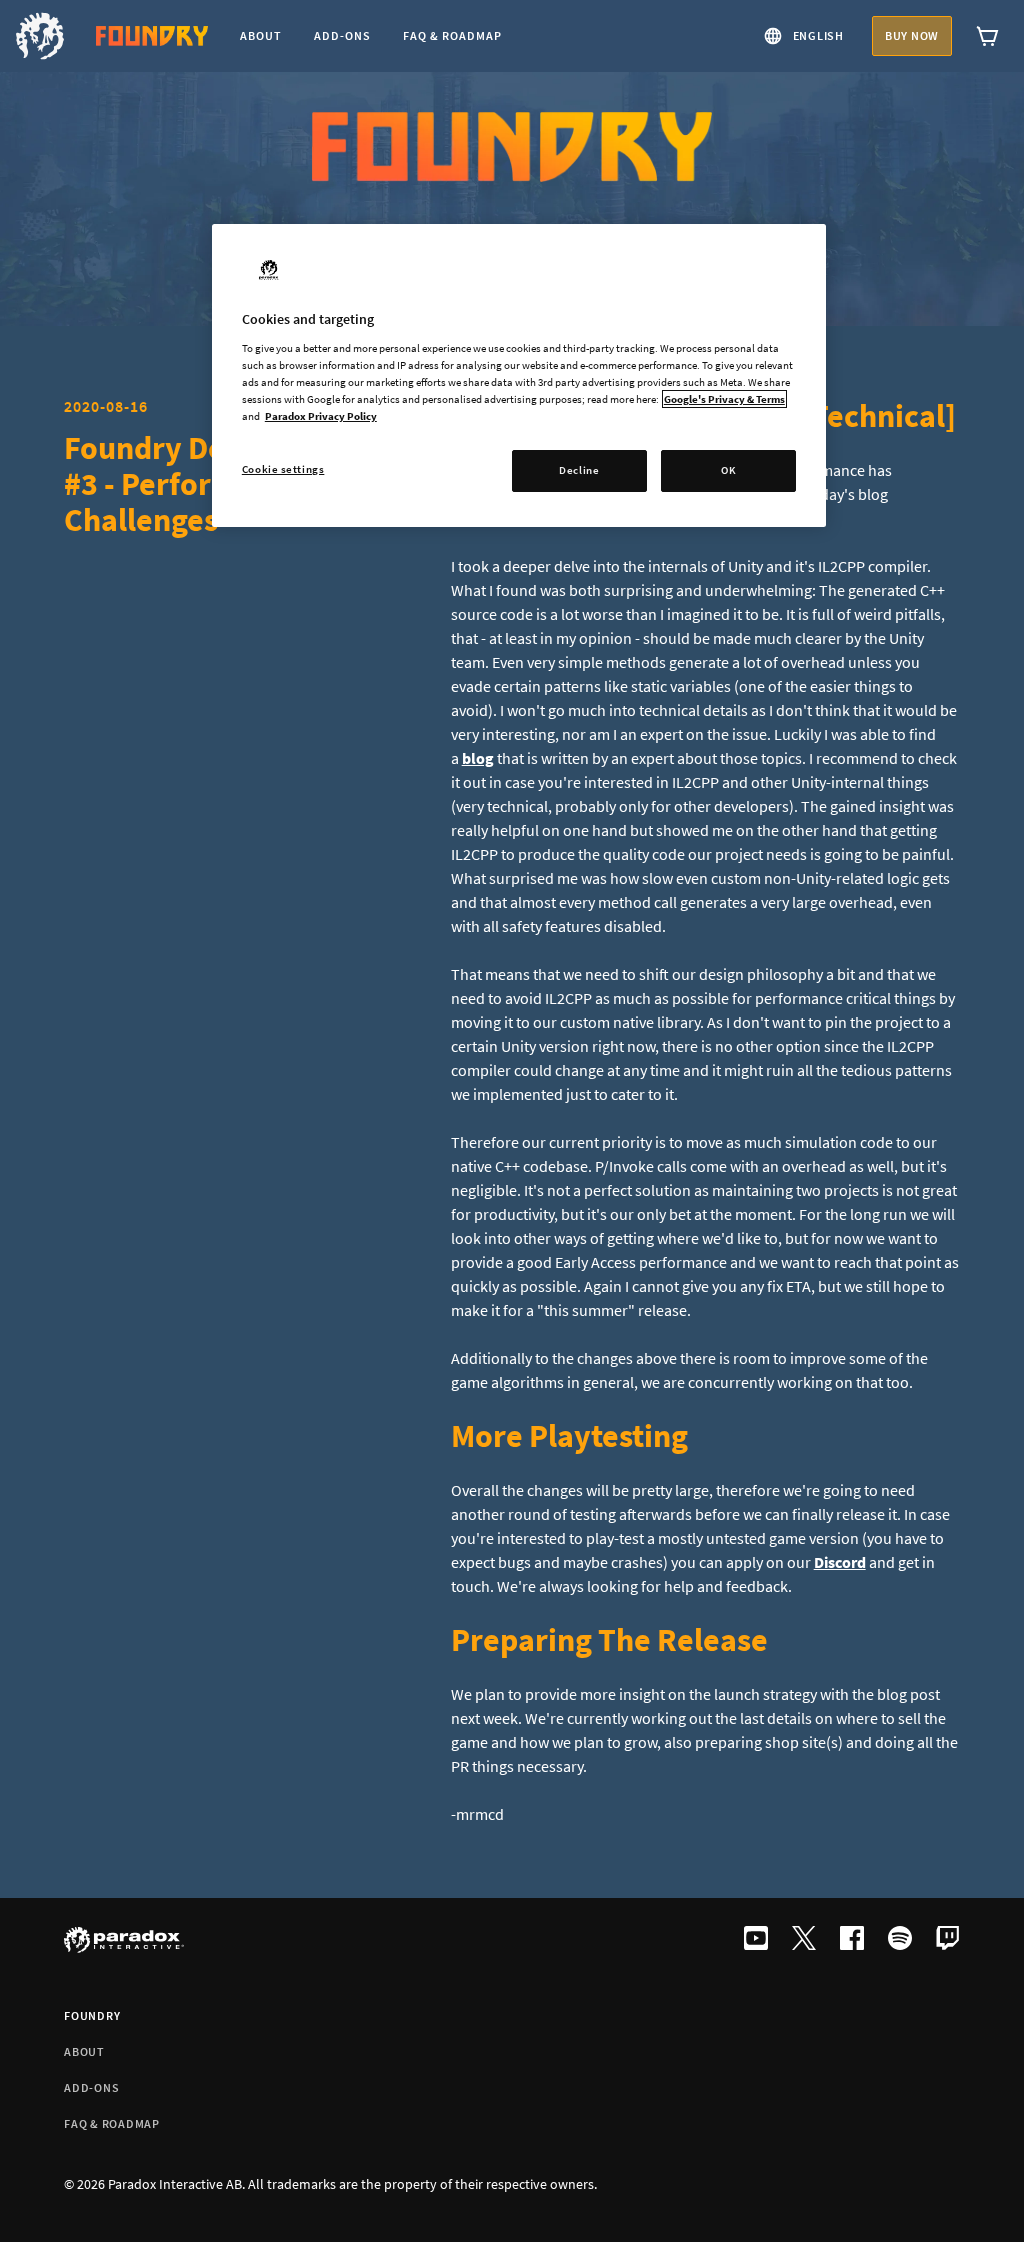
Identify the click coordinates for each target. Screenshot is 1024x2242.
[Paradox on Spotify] (900, 1940)
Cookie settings (283, 469)
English (818, 35)
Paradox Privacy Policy (321, 416)
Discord (840, 1562)
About (84, 2051)
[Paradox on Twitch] (948, 1940)
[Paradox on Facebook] (852, 1940)
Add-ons (91, 2087)
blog (478, 758)
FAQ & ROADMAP (112, 2123)
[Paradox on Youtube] (756, 1940)
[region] (519, 375)
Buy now (912, 35)
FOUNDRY (92, 2015)
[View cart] (988, 36)
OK (728, 470)
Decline (579, 470)
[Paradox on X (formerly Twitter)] (804, 1940)
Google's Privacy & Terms (724, 399)
